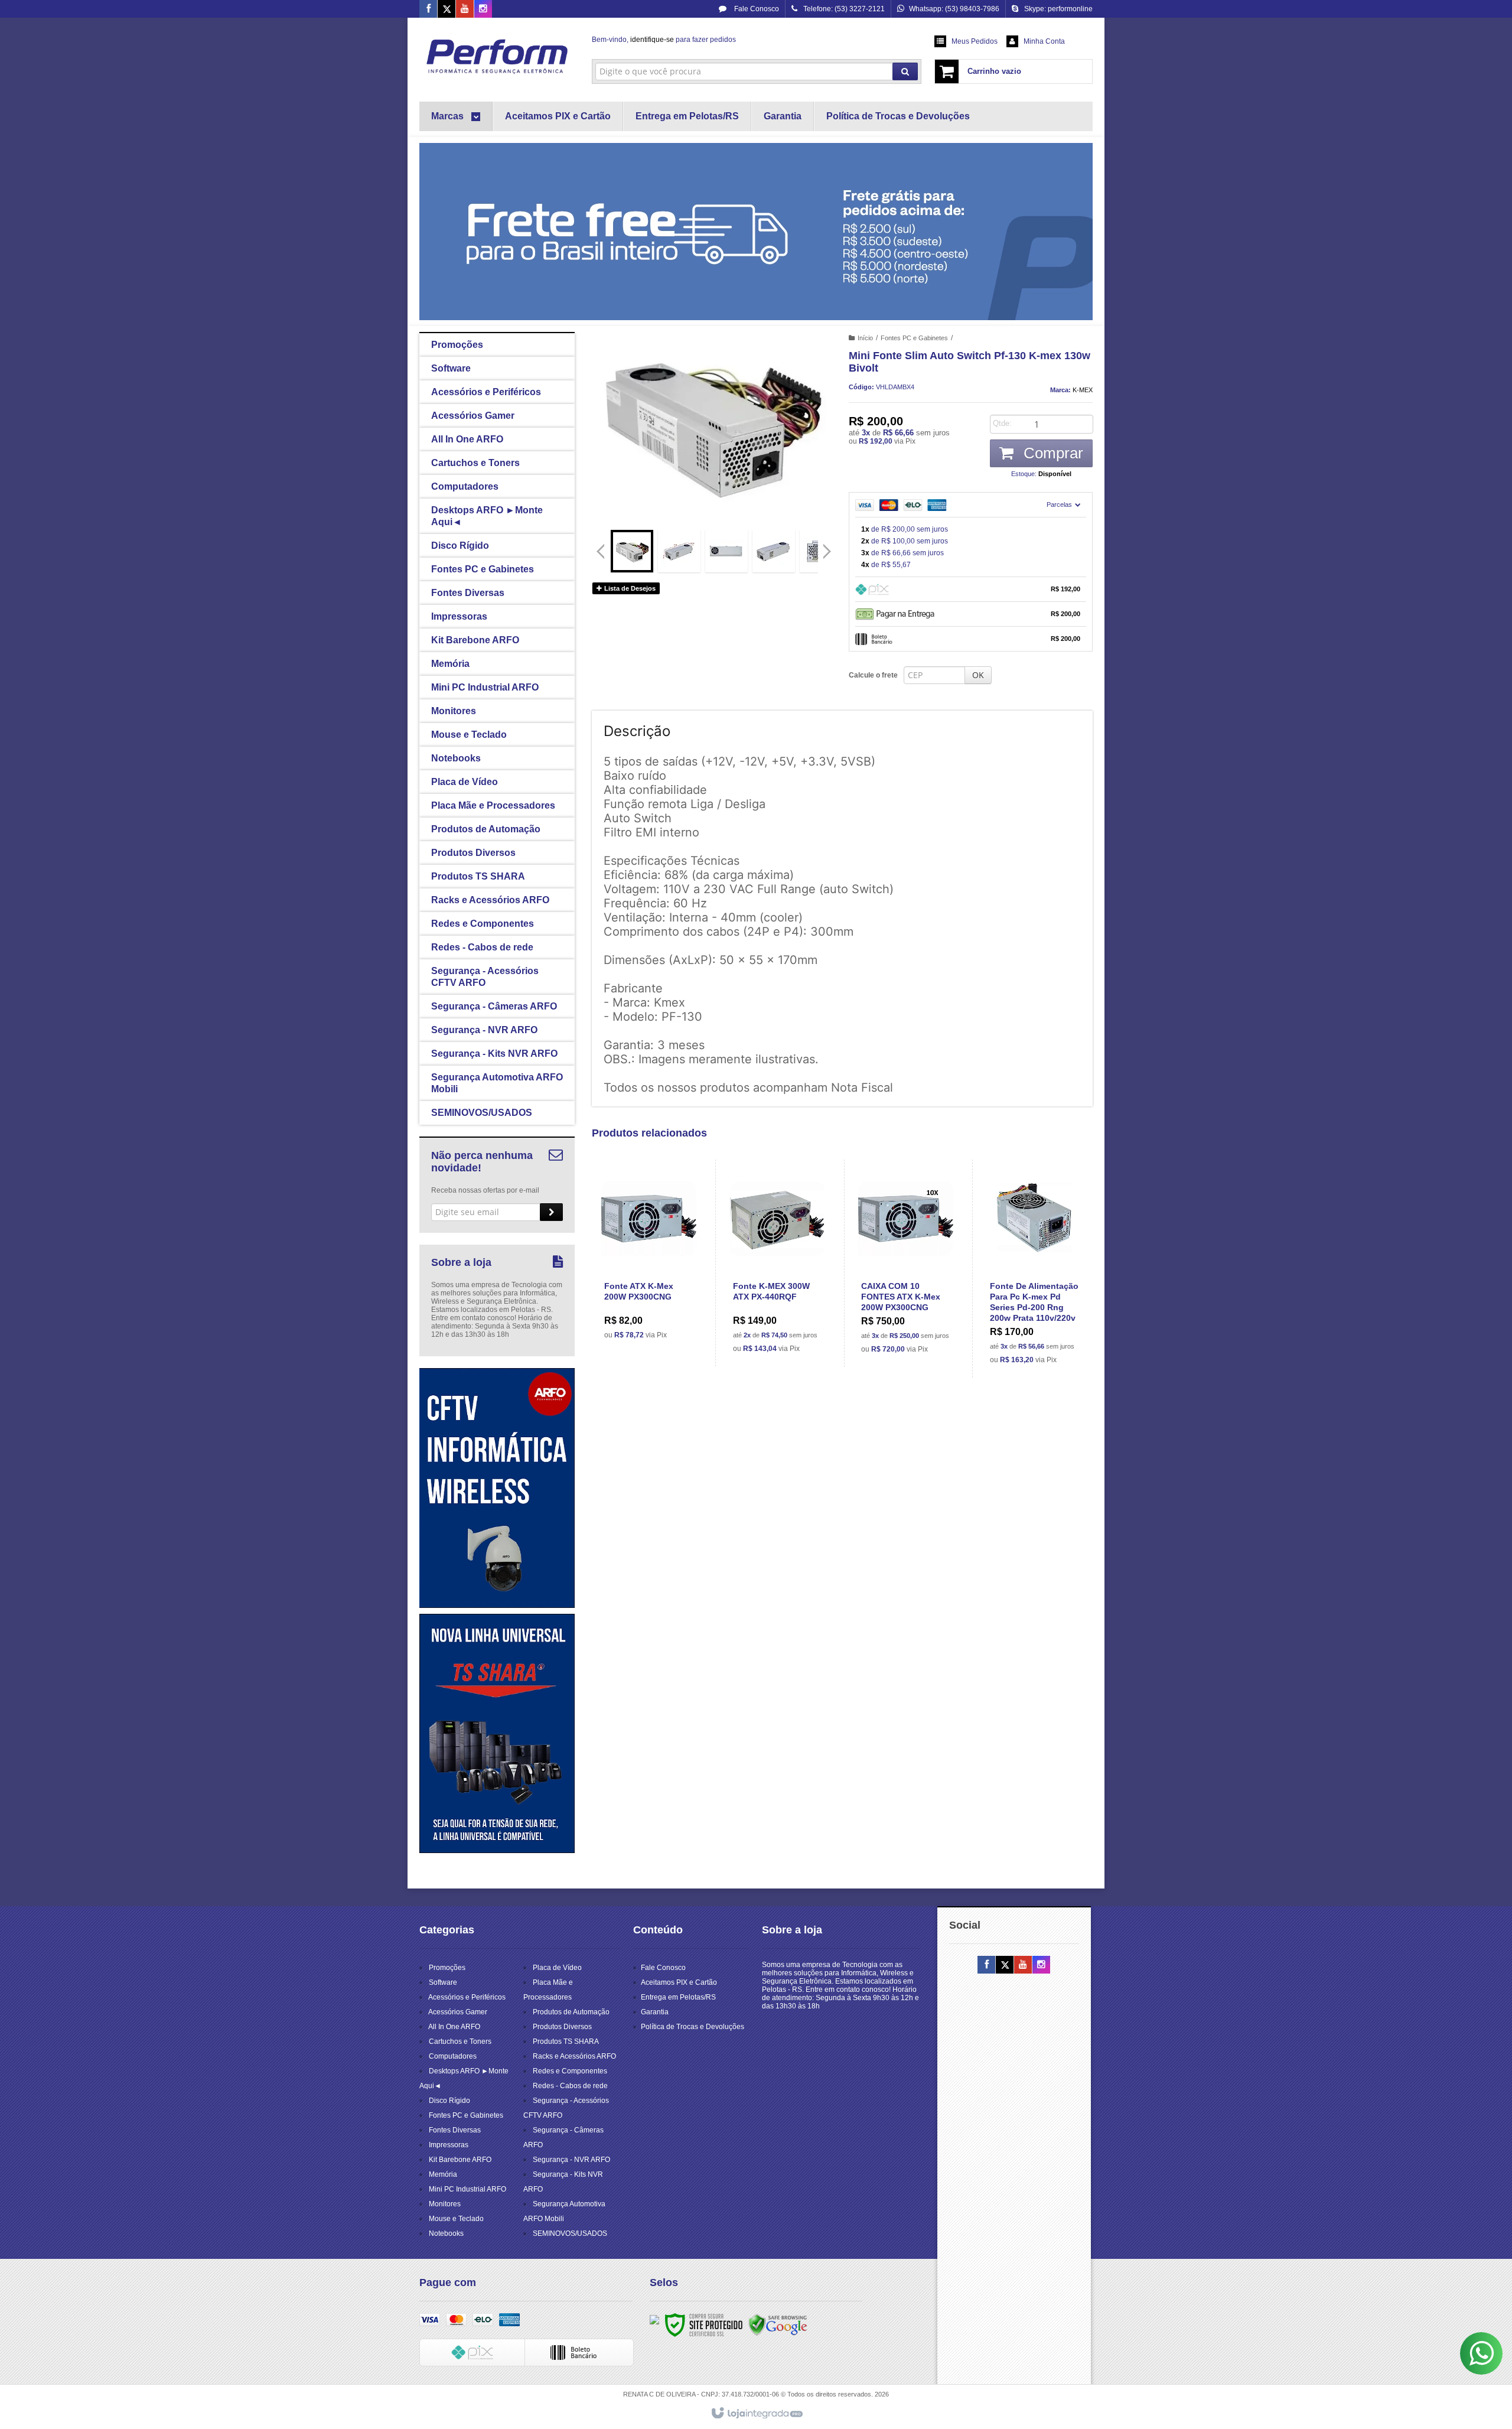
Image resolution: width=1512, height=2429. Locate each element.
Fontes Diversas (455, 2130)
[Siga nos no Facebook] (428, 9)
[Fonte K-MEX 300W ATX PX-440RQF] (778, 1263)
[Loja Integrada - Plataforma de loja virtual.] (756, 2414)
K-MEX (1083, 390)
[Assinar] (551, 1212)
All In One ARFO (454, 2027)
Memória (443, 2174)
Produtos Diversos (562, 2027)
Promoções (447, 1968)
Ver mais (656, 1299)
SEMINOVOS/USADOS (570, 2233)
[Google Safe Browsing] (778, 2324)
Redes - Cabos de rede (570, 2086)
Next (828, 546)
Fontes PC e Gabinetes (914, 338)
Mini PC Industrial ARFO (467, 2189)
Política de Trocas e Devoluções (693, 2027)
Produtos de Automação (571, 2012)
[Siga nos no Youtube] (465, 9)
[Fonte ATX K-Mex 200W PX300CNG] (649, 1256)
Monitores (445, 2204)
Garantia (655, 2012)
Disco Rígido (449, 2101)
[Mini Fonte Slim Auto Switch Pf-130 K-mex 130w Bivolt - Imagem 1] (632, 551)
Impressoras (449, 2145)
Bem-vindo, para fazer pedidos (664, 40)
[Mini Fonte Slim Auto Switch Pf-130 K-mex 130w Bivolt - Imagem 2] (679, 551)
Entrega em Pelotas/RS (678, 1997)
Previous (601, 551)
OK (978, 675)
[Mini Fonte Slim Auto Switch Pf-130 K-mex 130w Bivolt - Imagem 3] (726, 551)
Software (443, 1982)
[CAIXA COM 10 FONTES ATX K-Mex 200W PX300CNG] (906, 1263)
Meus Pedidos (975, 41)
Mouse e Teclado (456, 2219)
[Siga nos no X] (447, 9)
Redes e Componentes (570, 2071)
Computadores (453, 2056)
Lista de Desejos (629, 588)
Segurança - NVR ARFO (571, 2160)
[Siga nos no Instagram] (483, 9)
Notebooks (446, 2233)
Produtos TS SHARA (566, 2041)
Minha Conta (1044, 41)
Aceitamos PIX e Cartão (679, 1982)
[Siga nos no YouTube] (1023, 1965)
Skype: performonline (1058, 9)
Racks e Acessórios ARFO (574, 2056)
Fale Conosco (756, 9)
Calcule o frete (873, 675)
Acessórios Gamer (458, 2012)
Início (865, 338)
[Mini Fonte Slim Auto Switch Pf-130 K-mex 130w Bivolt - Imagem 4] (774, 551)
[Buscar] (905, 71)
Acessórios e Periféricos (467, 1997)
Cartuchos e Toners (460, 2041)
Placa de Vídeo (557, 1968)
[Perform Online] (497, 57)
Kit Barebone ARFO (460, 2160)
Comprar (1051, 453)
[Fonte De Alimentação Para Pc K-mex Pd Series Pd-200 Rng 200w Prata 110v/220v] (1034, 1269)
